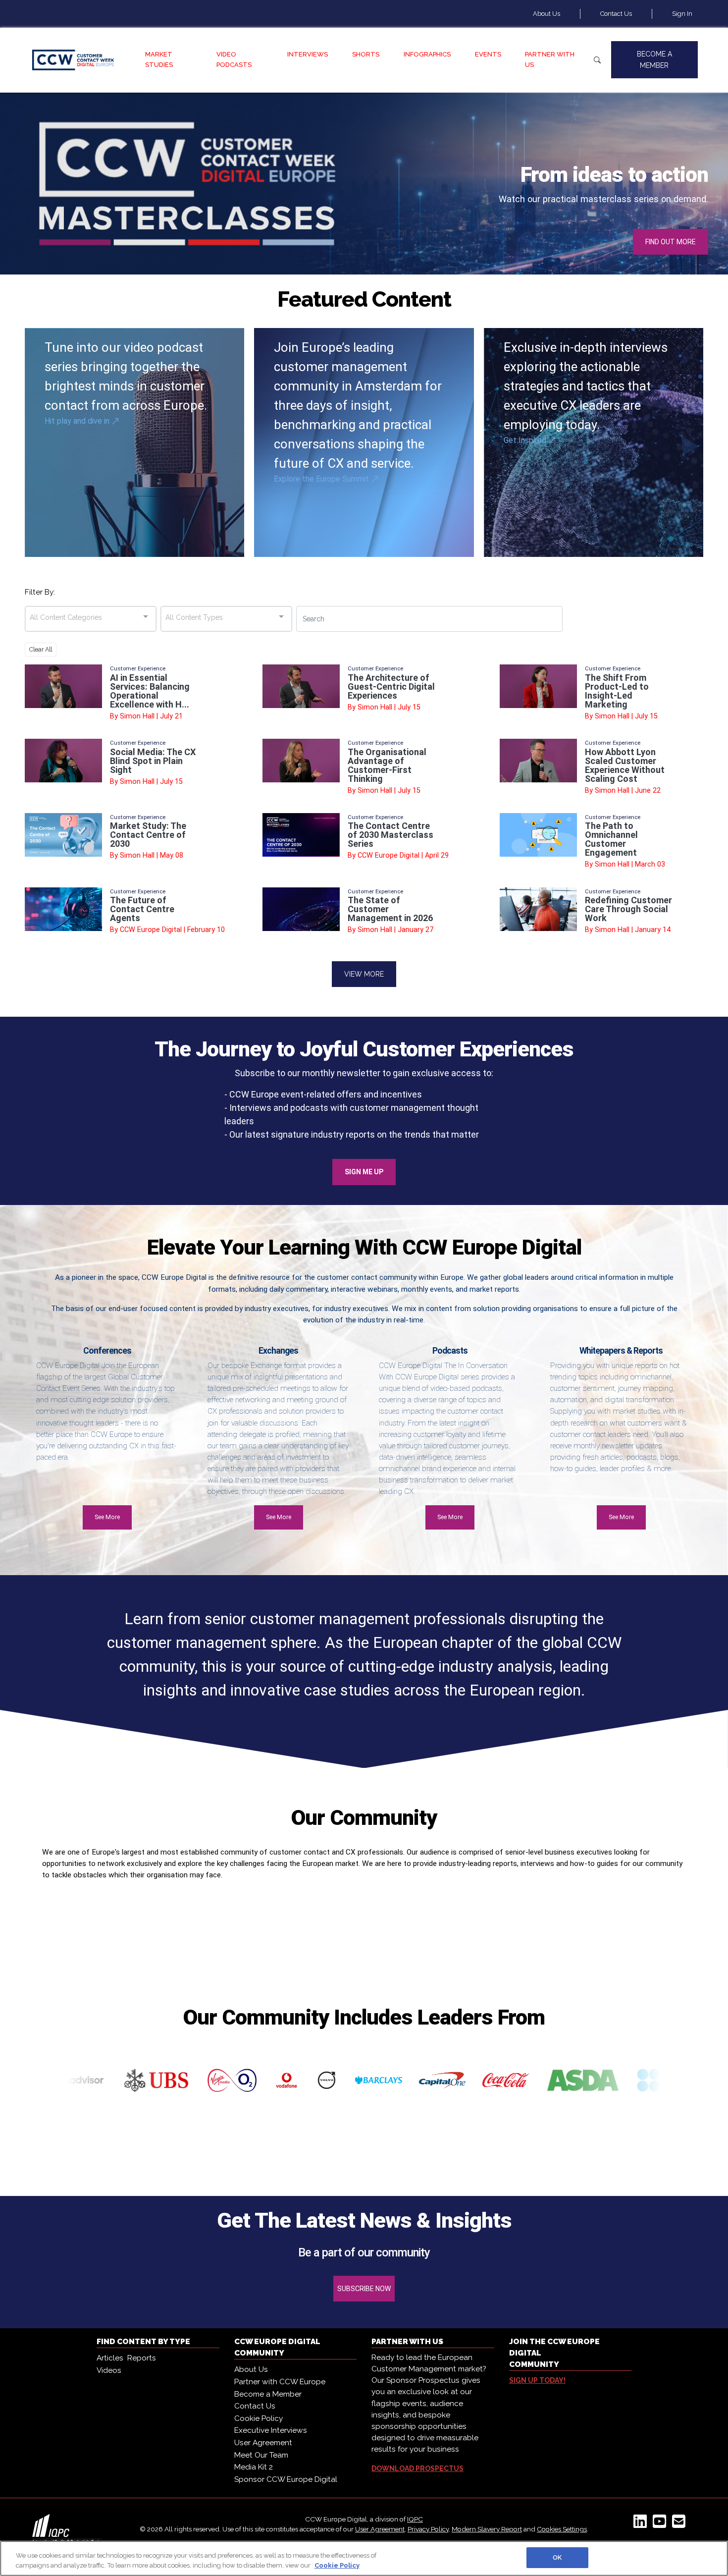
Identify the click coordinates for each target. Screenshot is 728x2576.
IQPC (415, 2519)
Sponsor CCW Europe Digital (286, 2479)
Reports (142, 2358)
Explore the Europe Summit (322, 479)
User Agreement (263, 2443)
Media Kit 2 (254, 2467)
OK (557, 2557)
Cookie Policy (259, 2418)
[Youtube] (661, 2524)
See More (107, 1517)
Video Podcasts (234, 59)
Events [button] (488, 54)
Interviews (308, 54)
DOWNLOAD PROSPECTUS (417, 2468)
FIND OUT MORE (671, 242)
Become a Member (654, 59)
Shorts (366, 54)
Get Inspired (526, 440)
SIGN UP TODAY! (537, 2380)
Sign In (682, 14)
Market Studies (159, 59)
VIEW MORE (364, 974)
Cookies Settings (562, 2529)
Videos (109, 2370)
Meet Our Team (261, 2455)
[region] (364, 2558)
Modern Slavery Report (487, 2529)
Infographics (427, 54)
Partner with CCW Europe (280, 2382)
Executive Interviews (271, 2430)
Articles (110, 2358)
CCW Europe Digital (389, 855)
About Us (546, 14)
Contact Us (616, 14)
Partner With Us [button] (550, 59)
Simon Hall (137, 716)
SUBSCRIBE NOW (364, 2289)
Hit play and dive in (78, 421)
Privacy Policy (428, 2529)
